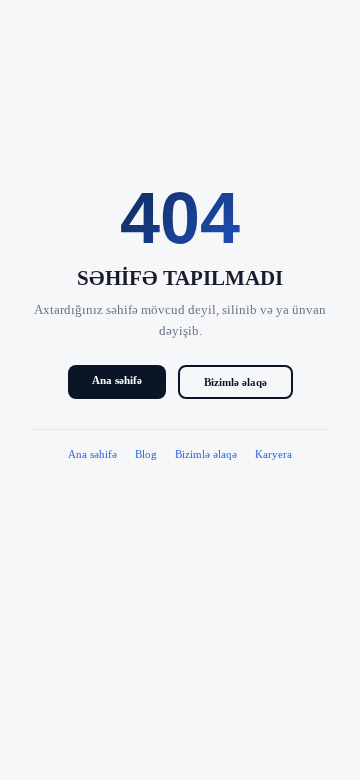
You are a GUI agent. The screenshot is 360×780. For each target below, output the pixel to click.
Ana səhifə (117, 380)
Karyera (273, 454)
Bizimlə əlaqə (235, 382)
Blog (146, 454)
